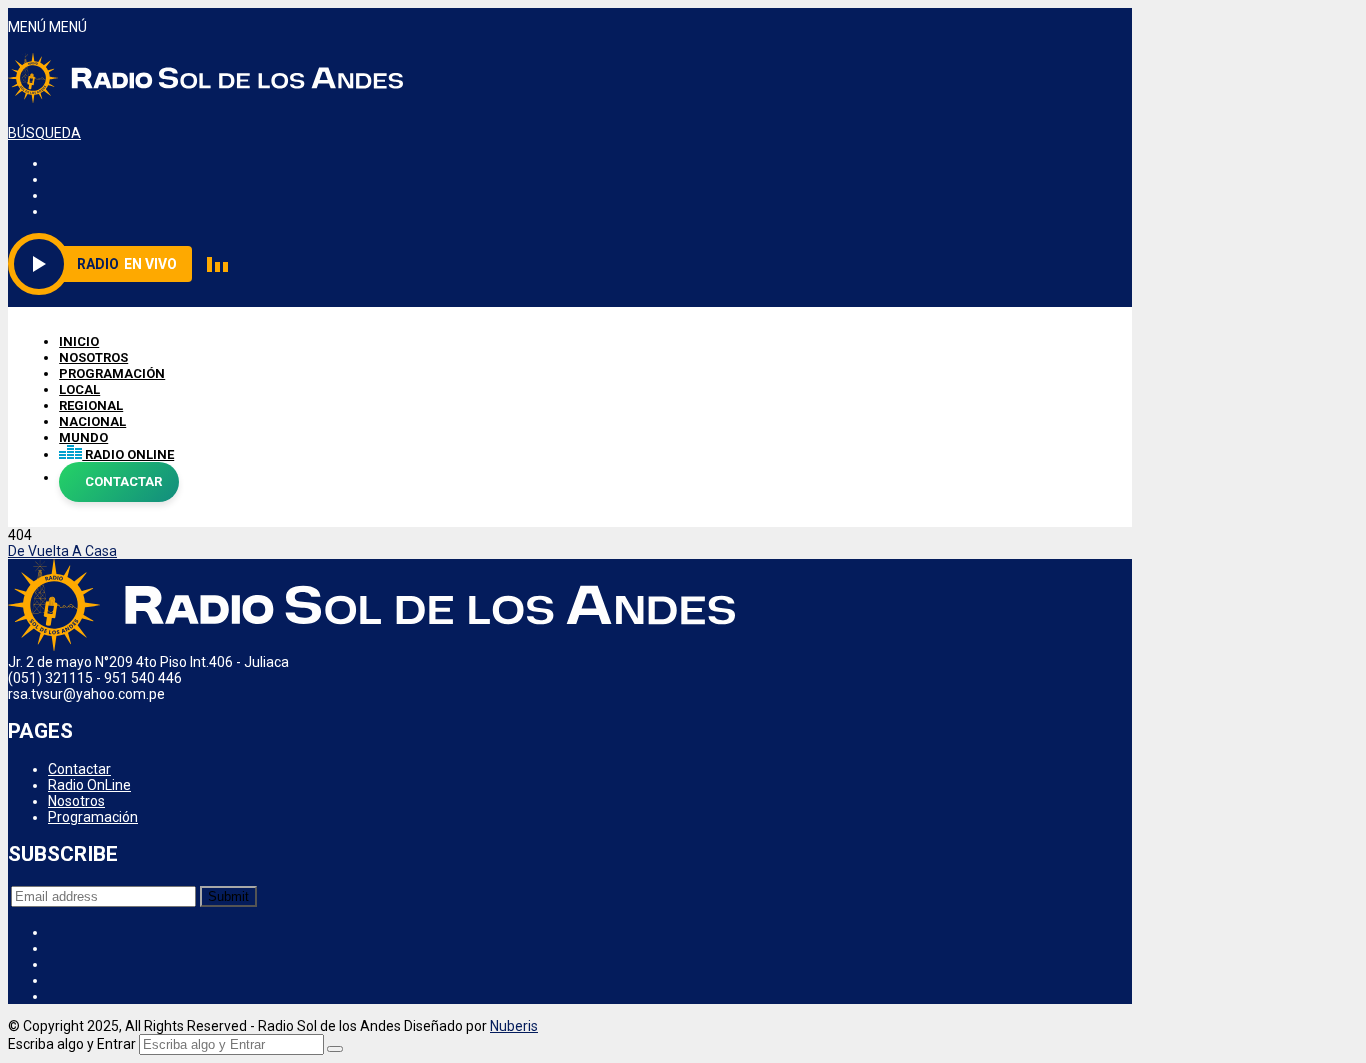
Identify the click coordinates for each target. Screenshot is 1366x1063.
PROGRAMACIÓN (112, 373)
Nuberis (514, 1026)
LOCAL (79, 389)
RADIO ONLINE (128, 454)
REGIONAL (91, 405)
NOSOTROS (93, 357)
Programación (93, 817)
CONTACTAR (123, 481)
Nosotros (76, 801)
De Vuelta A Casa (62, 551)
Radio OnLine (89, 785)
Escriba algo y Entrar (72, 1044)
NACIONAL (92, 421)
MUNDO (83, 437)
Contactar (79, 769)
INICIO (79, 341)
